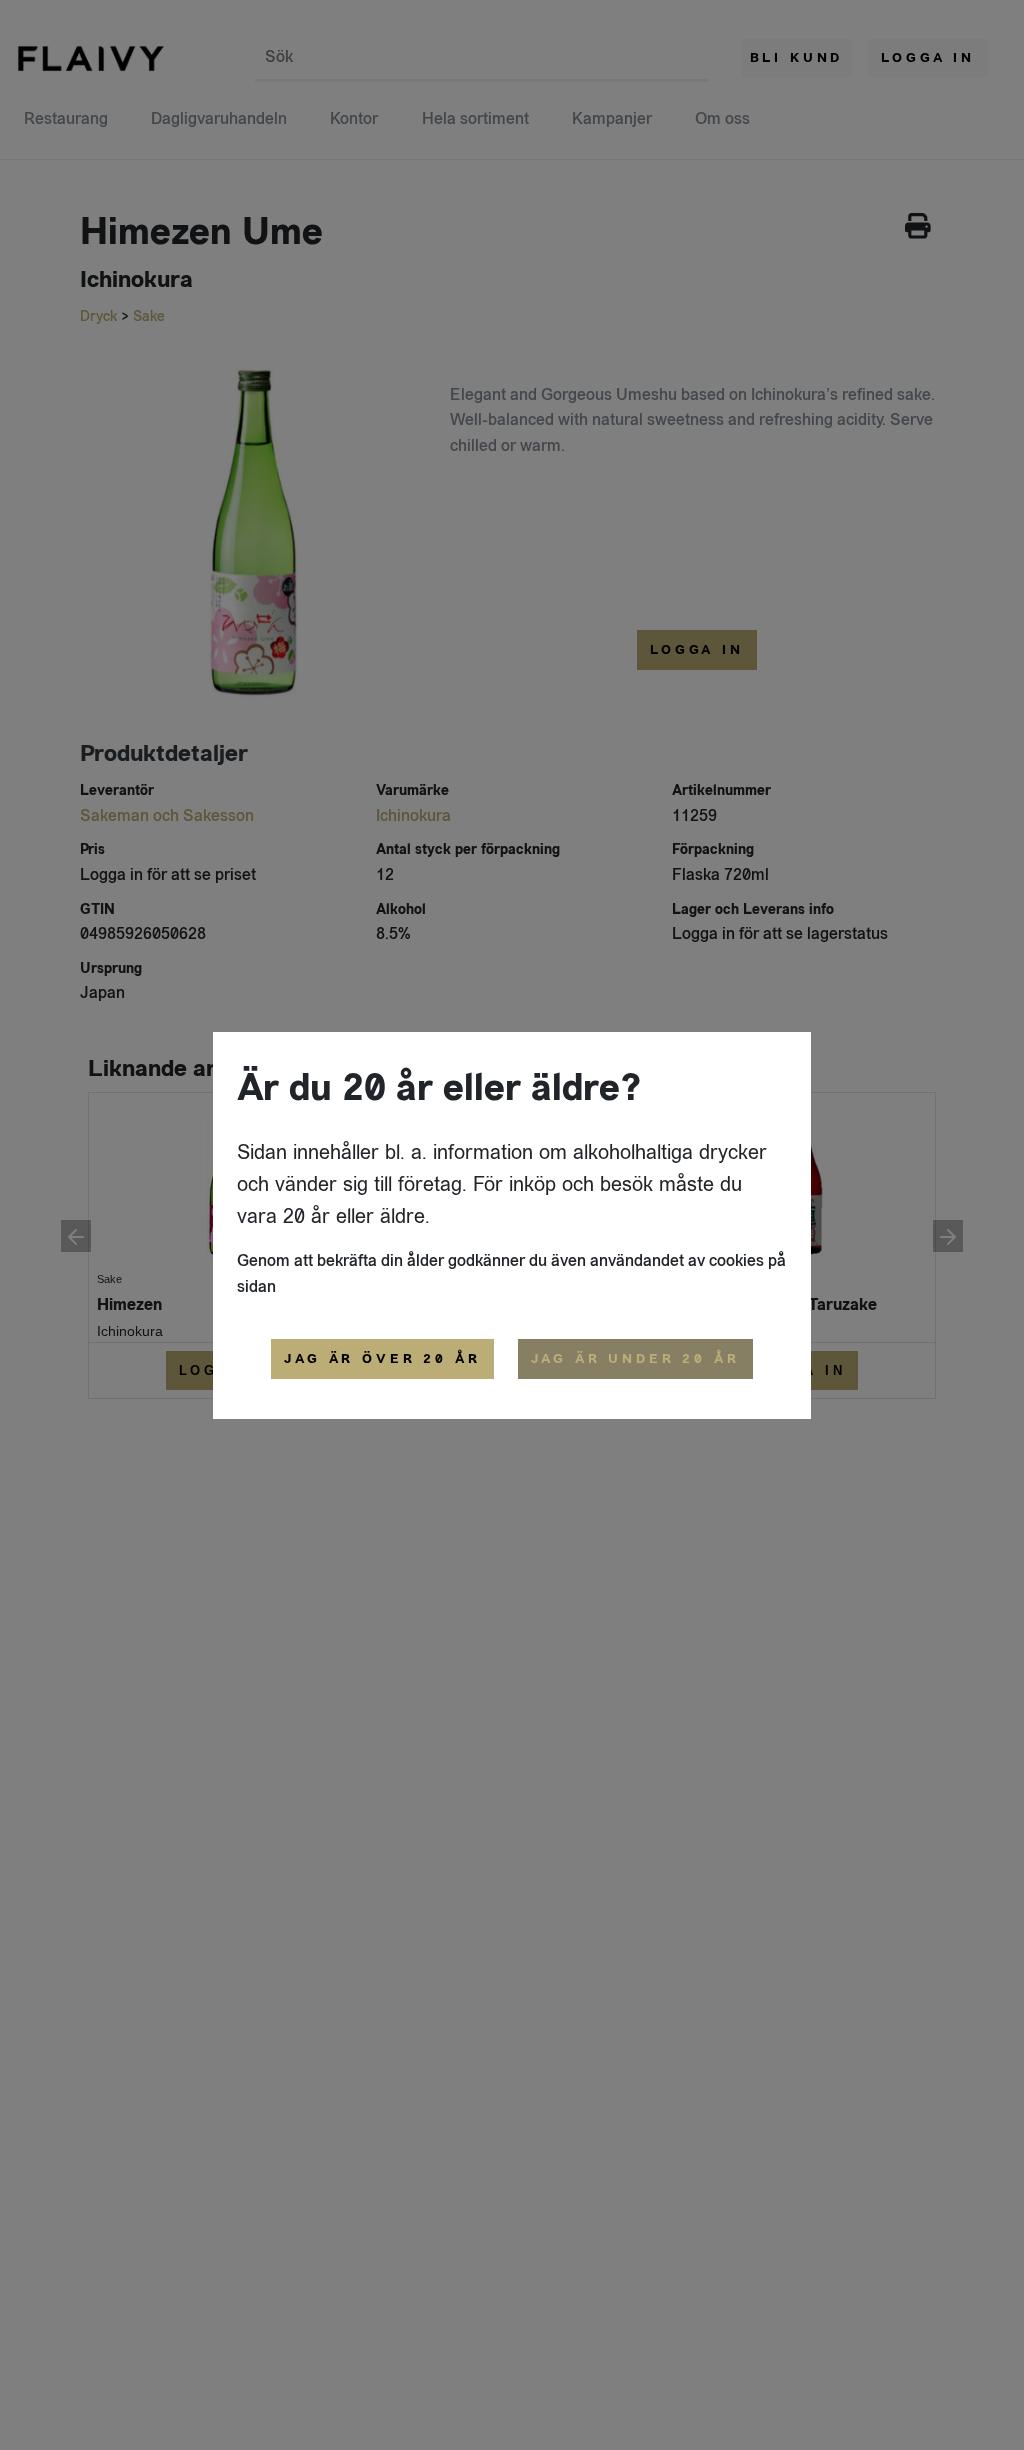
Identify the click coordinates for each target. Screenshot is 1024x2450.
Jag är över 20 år (382, 1359)
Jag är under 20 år (635, 1359)
